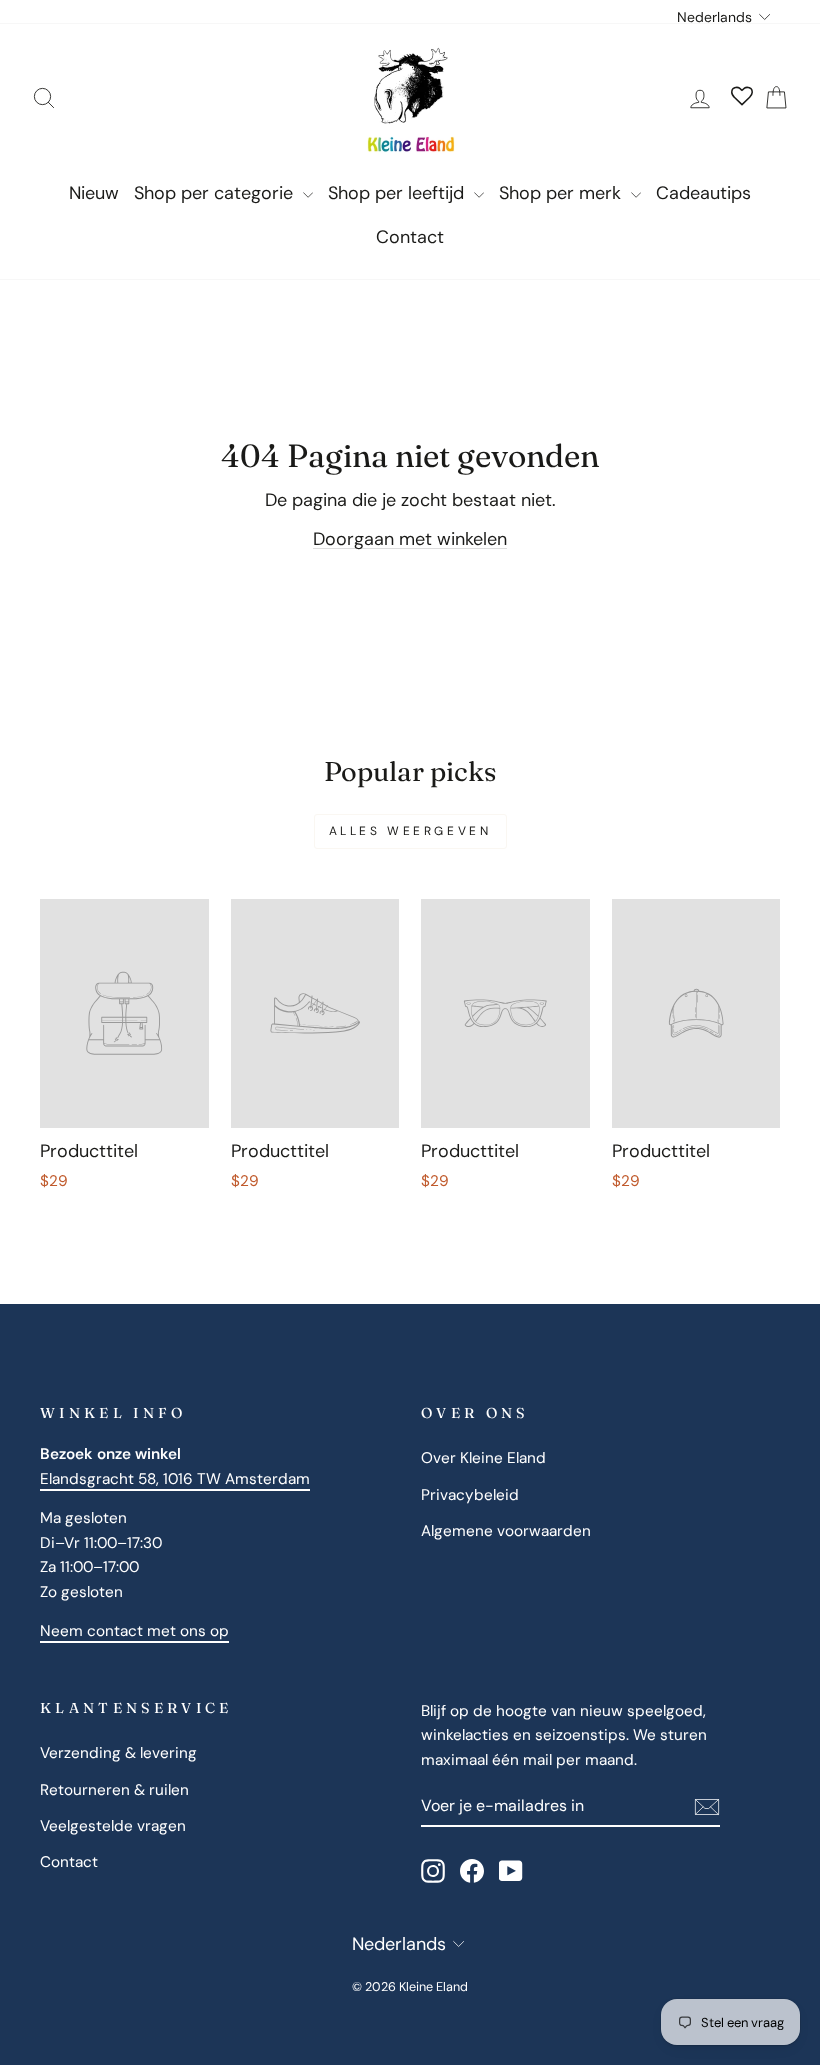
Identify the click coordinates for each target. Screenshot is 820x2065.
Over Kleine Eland (483, 1458)
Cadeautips (703, 193)
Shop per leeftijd (398, 193)
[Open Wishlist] (742, 98)
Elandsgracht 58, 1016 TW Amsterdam (175, 1479)
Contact (410, 237)
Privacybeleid (470, 1495)
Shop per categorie (216, 193)
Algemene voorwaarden (506, 1531)
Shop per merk (562, 193)
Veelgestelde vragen (113, 1826)
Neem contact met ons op (134, 1631)
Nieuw (94, 193)
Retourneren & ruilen (114, 1790)
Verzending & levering (118, 1753)
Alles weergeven (410, 831)
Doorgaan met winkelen (410, 539)
